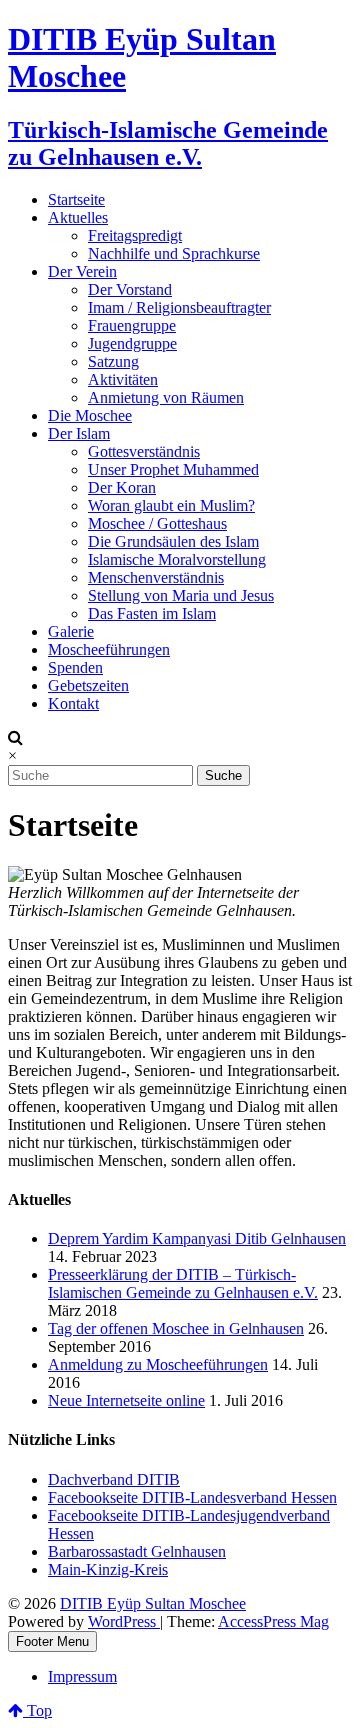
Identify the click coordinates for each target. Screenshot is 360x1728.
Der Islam (79, 433)
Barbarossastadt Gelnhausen (137, 1551)
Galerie (71, 631)
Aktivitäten (123, 379)
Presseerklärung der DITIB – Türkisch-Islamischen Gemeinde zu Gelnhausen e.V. (183, 1283)
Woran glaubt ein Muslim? (171, 505)
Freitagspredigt (135, 235)
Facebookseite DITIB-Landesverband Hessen (192, 1497)
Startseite (76, 199)
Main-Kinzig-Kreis (108, 1569)
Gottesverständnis (144, 451)
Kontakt (73, 703)
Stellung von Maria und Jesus (181, 595)
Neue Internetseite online (126, 1400)
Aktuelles (78, 217)
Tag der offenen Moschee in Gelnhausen (176, 1328)
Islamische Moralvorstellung (177, 559)
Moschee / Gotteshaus (157, 523)
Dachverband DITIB (114, 1479)
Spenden (75, 667)
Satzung (113, 361)
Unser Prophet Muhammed (173, 469)
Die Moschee (90, 415)
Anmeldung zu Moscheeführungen (158, 1364)
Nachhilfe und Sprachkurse (174, 253)
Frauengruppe (132, 325)
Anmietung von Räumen (166, 397)
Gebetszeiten (88, 685)
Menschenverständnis (156, 577)
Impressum (82, 1676)
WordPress (124, 1621)
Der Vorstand (130, 289)
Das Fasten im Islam (152, 613)
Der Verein (82, 271)
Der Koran (122, 487)
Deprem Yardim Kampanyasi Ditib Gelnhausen (197, 1238)
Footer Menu (52, 1641)
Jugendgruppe (132, 343)
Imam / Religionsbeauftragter (179, 307)
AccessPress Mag (273, 1621)
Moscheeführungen (109, 649)
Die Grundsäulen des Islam (173, 541)
